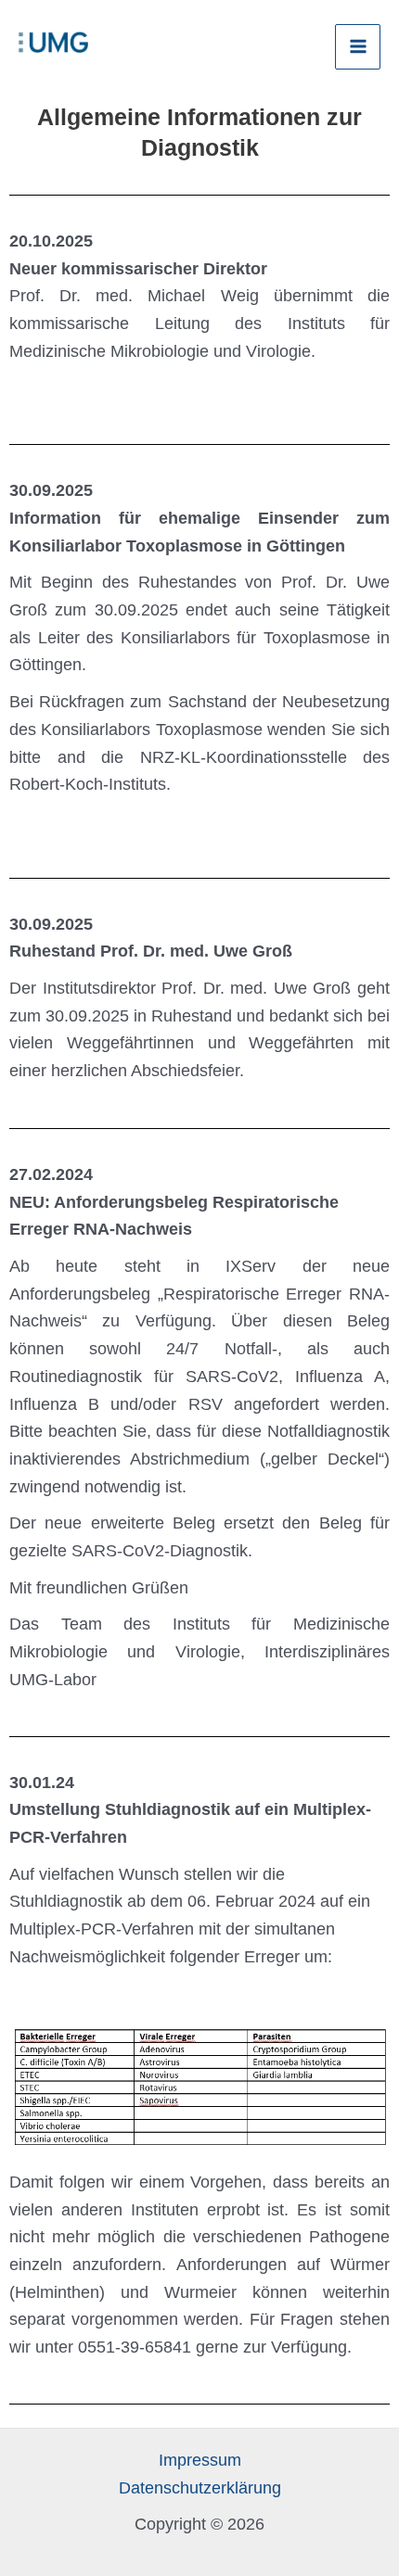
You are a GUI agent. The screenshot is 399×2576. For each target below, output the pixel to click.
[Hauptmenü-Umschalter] (358, 47)
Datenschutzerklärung (200, 2488)
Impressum (200, 2460)
